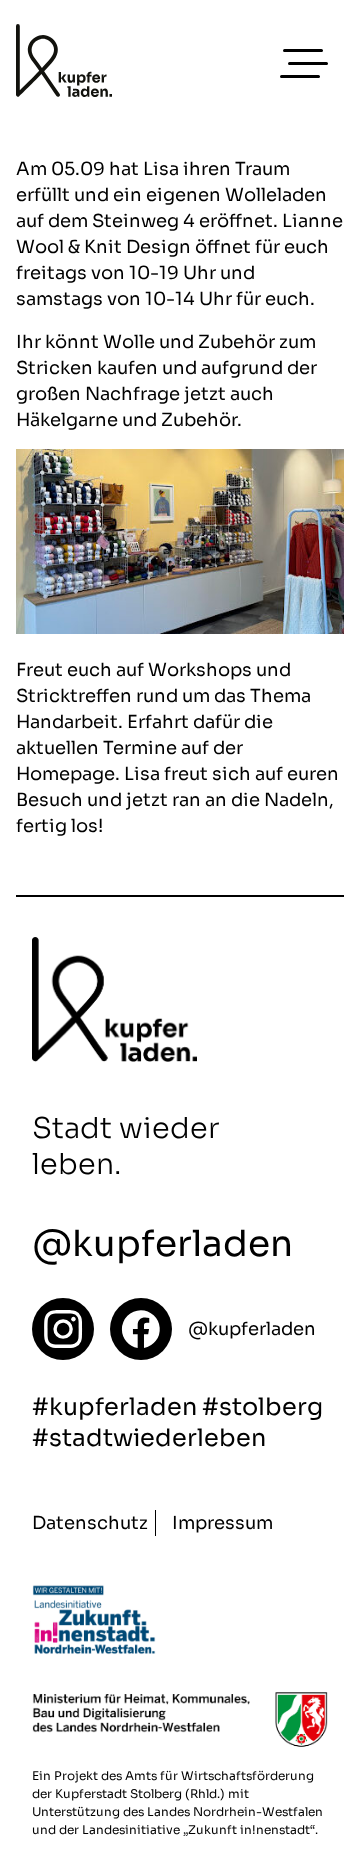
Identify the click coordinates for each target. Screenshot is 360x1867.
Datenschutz (90, 1523)
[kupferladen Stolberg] (64, 64)
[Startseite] (63, 1329)
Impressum (222, 1523)
